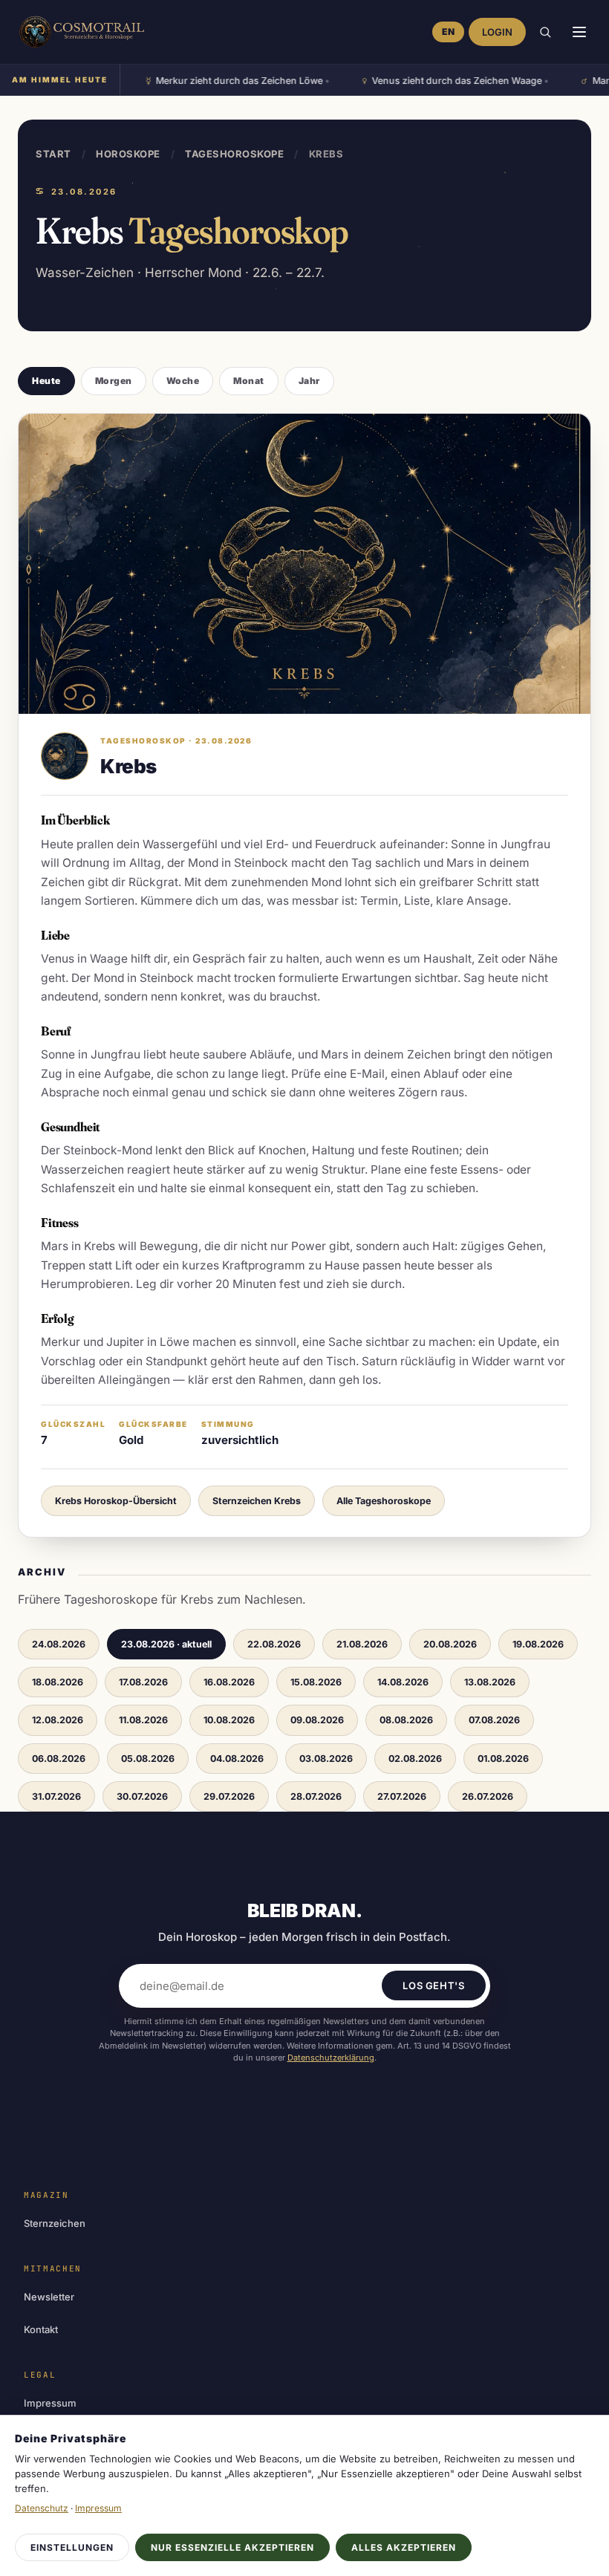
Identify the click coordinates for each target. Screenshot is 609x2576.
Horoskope (128, 154)
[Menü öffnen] (579, 32)
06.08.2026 (59, 1759)
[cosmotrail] (79, 32)
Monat (249, 381)
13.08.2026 (490, 1682)
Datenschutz (42, 2508)
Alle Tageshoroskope (384, 1501)
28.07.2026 (316, 1796)
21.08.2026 (362, 1644)
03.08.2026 (326, 1759)
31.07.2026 (56, 1796)
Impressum (50, 2403)
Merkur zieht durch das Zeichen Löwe (219, 82)
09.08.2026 (317, 1720)
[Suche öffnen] (545, 32)
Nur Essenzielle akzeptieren (232, 2547)
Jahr (309, 381)
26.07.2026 (488, 1796)
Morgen (114, 381)
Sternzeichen (55, 2223)
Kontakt (41, 2329)
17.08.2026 (143, 1682)
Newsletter (49, 2297)
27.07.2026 (402, 1796)
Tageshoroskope (234, 154)
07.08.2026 (494, 1720)
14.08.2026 (403, 1682)
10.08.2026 (229, 1720)
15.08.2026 (316, 1682)
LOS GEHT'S (434, 1985)
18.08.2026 (58, 1682)
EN (448, 32)
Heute (46, 381)
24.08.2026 (59, 1644)
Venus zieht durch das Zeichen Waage (436, 82)
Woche (183, 381)
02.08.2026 (415, 1759)
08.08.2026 (406, 1720)
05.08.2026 (148, 1759)
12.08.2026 (58, 1720)
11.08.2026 (143, 1720)
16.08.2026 (229, 1682)
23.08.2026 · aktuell (166, 1644)
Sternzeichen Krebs (257, 1501)
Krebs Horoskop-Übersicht (116, 1501)
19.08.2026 (538, 1644)
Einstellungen (72, 2547)
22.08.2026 (274, 1644)
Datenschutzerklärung (331, 2058)
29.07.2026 (229, 1796)
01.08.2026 (503, 1759)
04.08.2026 (237, 1759)
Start (53, 154)
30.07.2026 (142, 1796)
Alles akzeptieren (404, 2547)
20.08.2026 (450, 1644)
